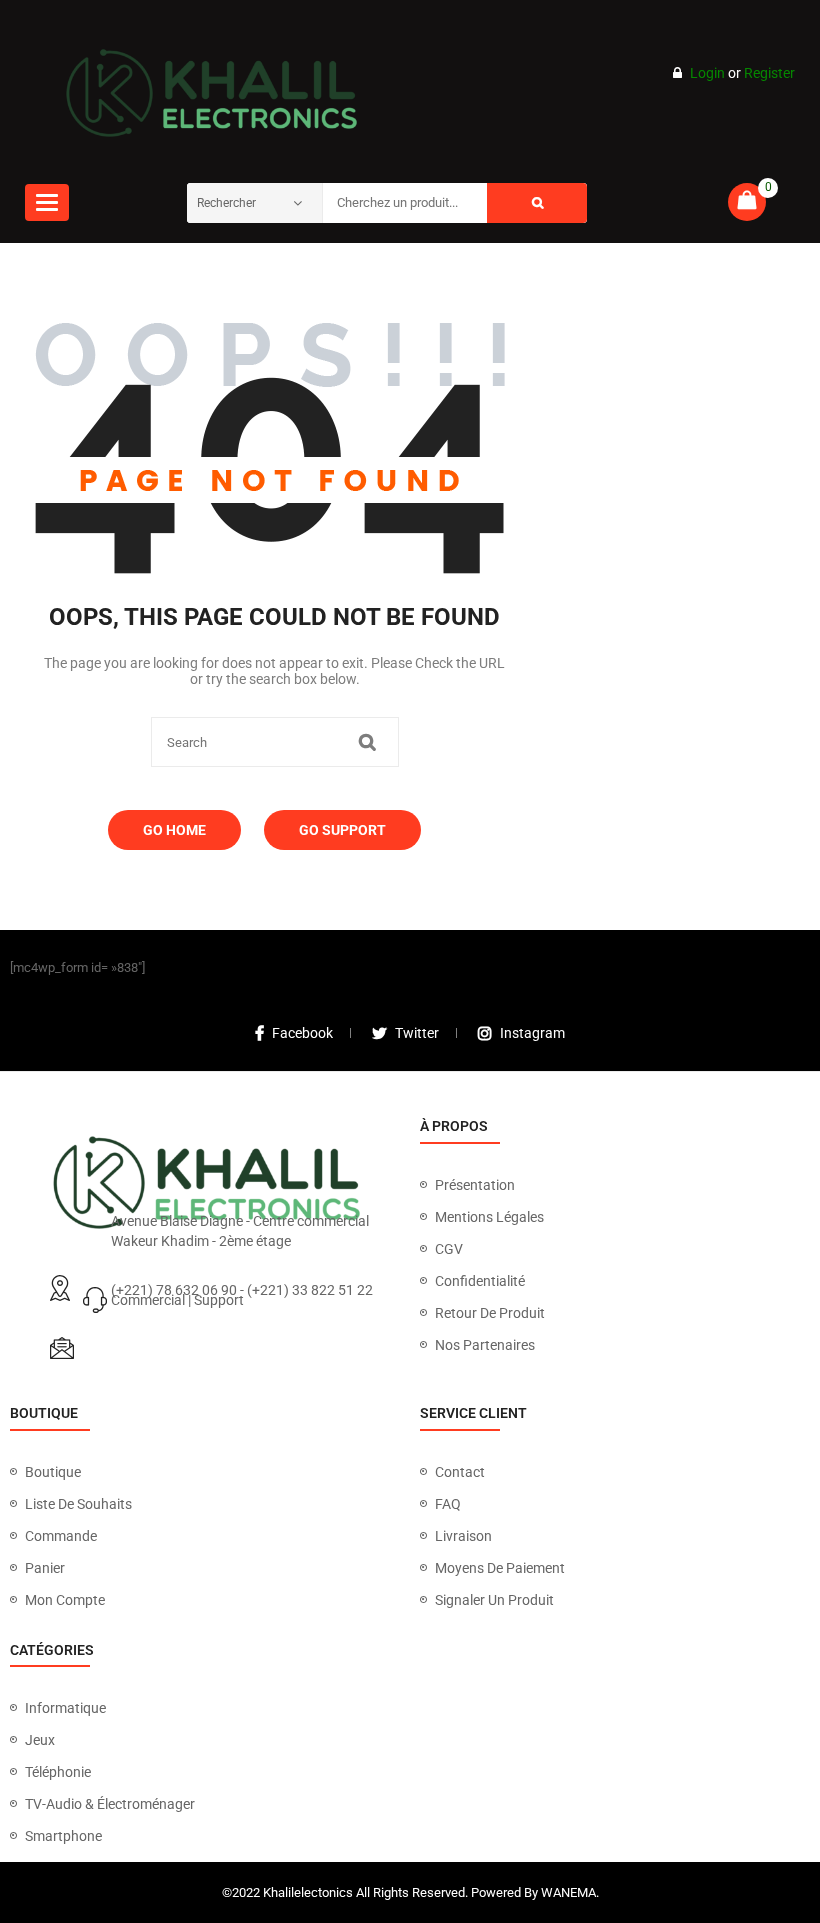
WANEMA (568, 1892)
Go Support (342, 830)
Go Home (174, 830)
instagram (532, 1033)
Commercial (148, 1300)
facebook (302, 1033)
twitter (417, 1033)
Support (219, 1300)
